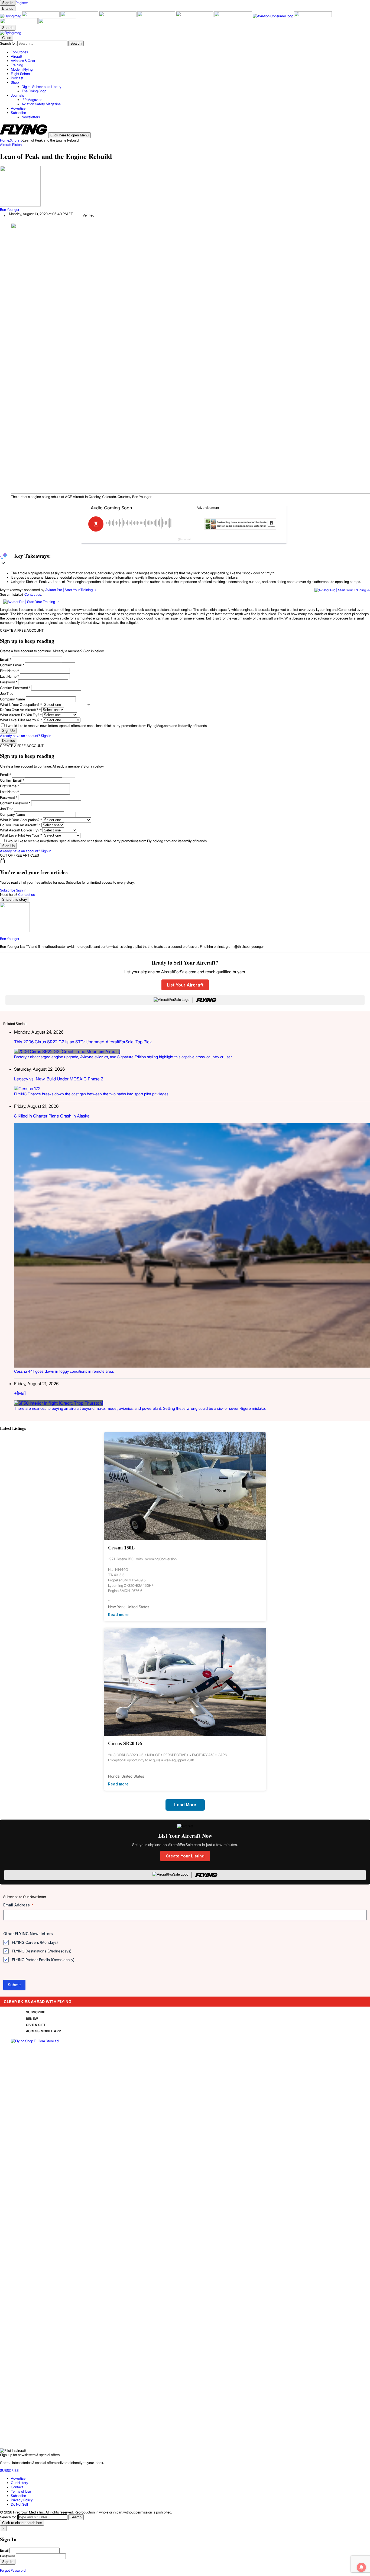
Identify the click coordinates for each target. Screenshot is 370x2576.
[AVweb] (118, 16)
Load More (185, 1805)
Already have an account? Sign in (26, 736)
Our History (20, 2483)
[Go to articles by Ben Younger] (185, 187)
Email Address (18, 1905)
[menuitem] (190, 52)
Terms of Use (21, 2491)
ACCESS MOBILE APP (43, 2031)
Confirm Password (15, 688)
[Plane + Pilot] (233, 16)
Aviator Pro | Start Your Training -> (71, 590)
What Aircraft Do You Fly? (21, 715)
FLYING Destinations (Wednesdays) (42, 1951)
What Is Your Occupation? (21, 704)
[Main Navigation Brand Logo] (11, 33)
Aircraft (16, 140)
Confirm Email (12, 665)
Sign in (21, 890)
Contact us (33, 594)
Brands (8, 9)
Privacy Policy (22, 2500)
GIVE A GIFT (36, 2025)
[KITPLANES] (195, 16)
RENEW (32, 2019)
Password (9, 682)
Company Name (12, 699)
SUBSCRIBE (35, 2012)
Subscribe (8, 890)
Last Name (9, 676)
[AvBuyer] (157, 16)
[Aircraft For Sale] (41, 16)
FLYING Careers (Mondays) (35, 1942)
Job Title (7, 693)
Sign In (8, 2562)
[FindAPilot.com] (19, 23)
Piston (17, 145)
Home (5, 140)
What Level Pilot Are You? (21, 720)
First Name (9, 671)
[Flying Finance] (313, 16)
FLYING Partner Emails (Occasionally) (43, 1960)
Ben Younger (10, 209)
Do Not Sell (19, 2504)
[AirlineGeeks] (80, 16)
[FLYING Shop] (57, 23)
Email (6, 659)
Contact (17, 2487)
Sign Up (8, 731)
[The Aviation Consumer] (273, 16)
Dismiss (9, 741)
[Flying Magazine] (11, 16)
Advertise (18, 2478)
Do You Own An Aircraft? (20, 710)
